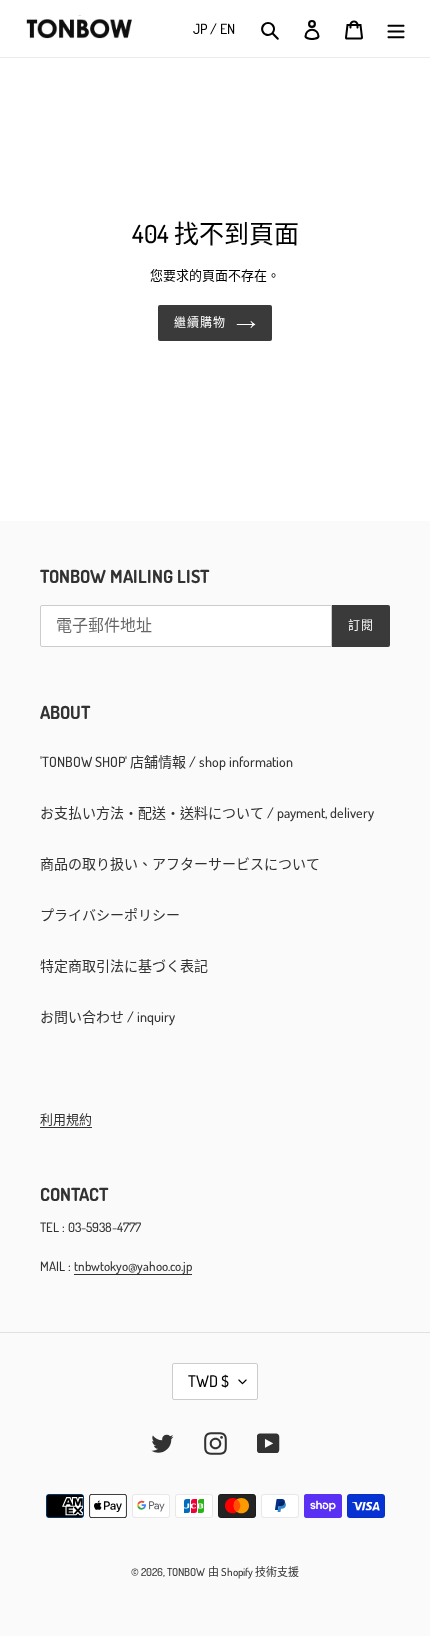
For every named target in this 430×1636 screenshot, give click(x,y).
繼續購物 (200, 322)
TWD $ (208, 1381)
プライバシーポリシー (110, 914)
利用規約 (66, 1119)
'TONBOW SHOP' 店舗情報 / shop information (166, 761)
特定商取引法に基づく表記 (124, 965)
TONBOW (186, 1572)
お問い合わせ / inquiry (107, 1016)
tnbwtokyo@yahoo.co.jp (133, 1266)
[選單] (396, 28)
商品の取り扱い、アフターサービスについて (180, 863)
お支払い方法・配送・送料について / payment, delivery (207, 812)
